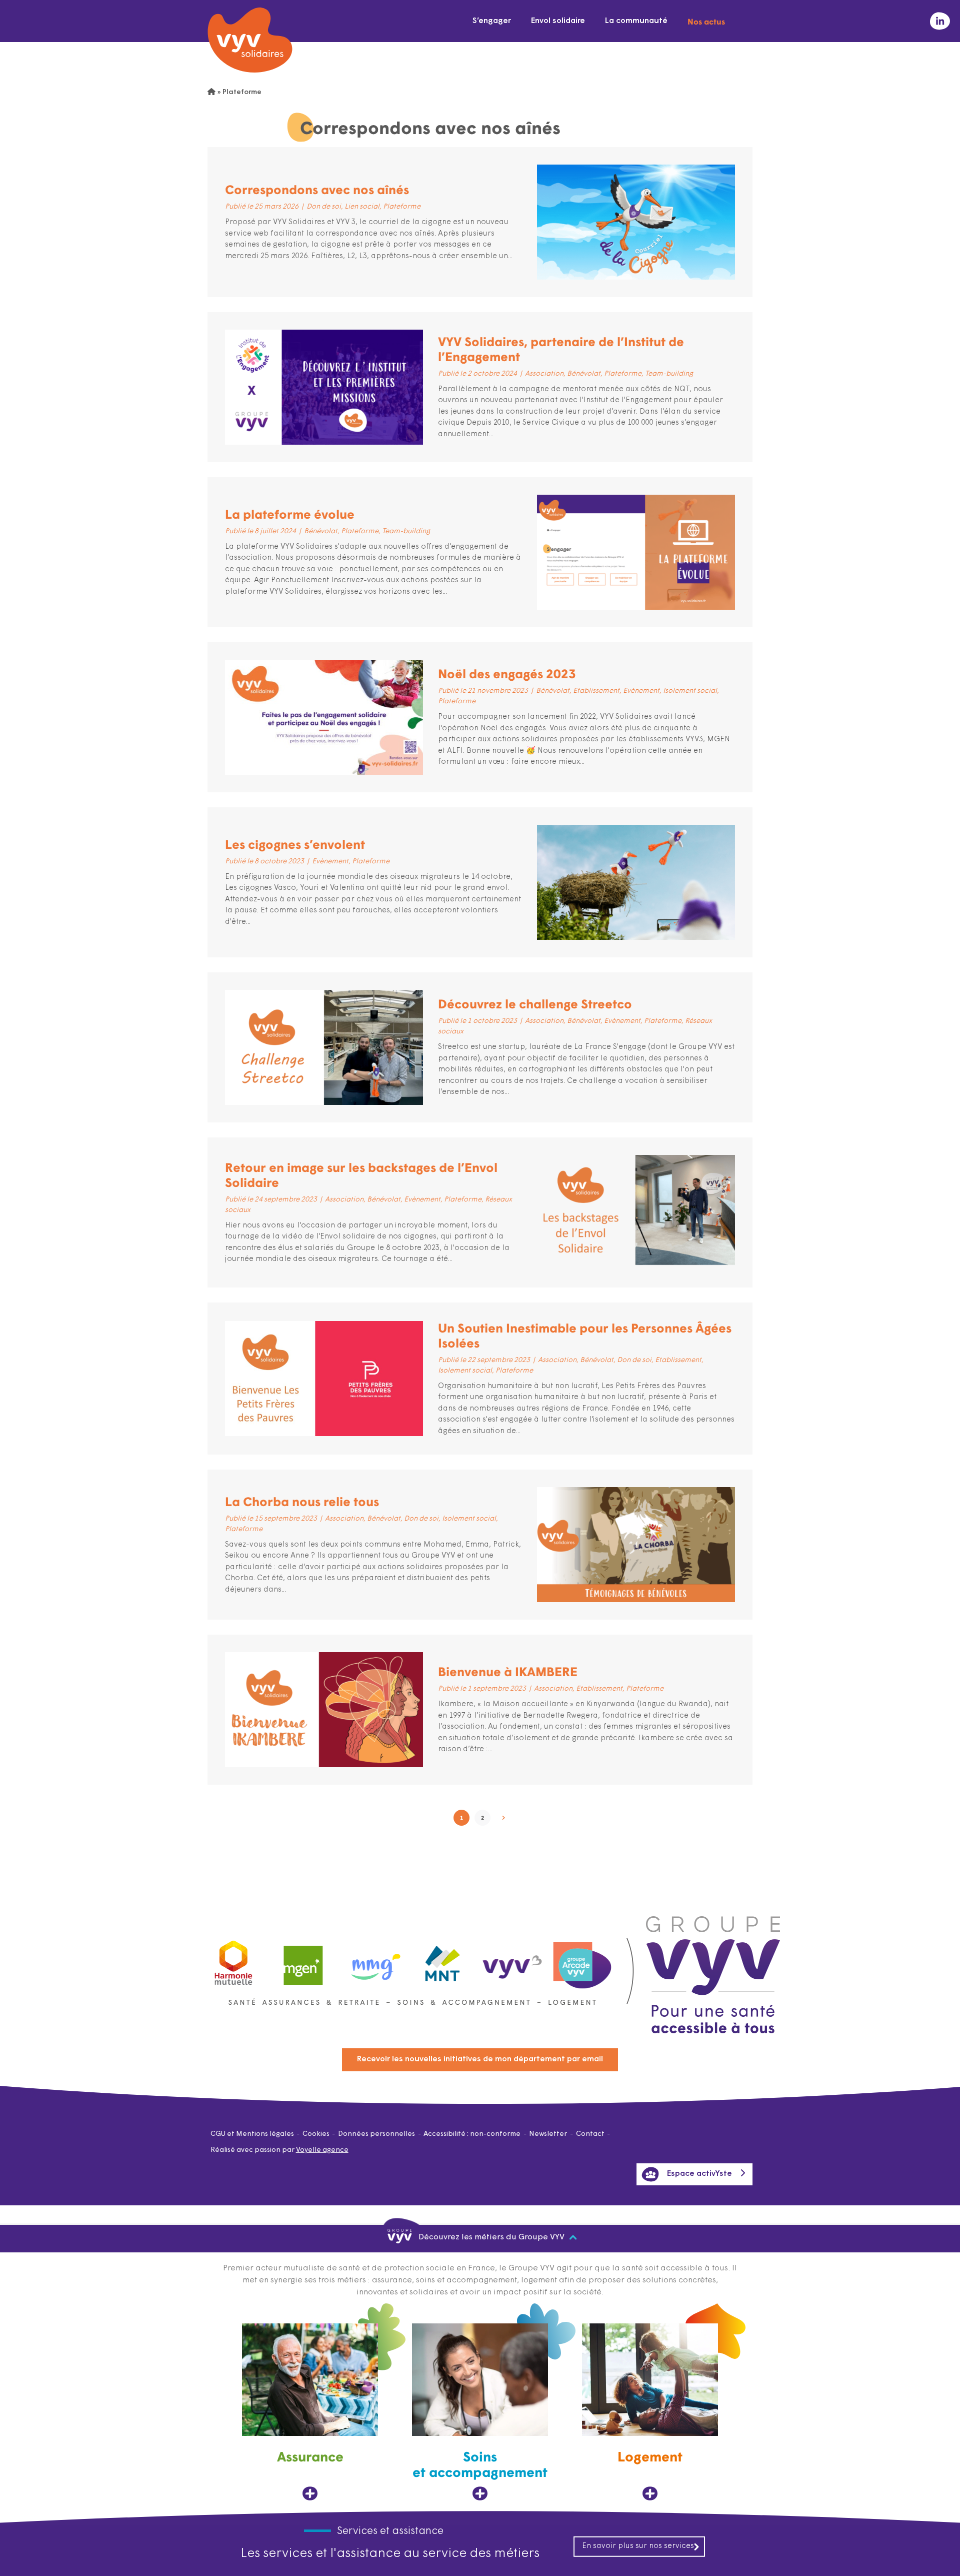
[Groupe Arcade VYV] (582, 1961)
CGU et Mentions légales (252, 2134)
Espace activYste (699, 2174)
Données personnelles (376, 2134)
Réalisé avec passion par (279, 2150)
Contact (590, 2134)
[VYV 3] (512, 1960)
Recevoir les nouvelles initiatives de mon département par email (480, 2059)
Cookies (316, 2134)
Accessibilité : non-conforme (472, 2134)
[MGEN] (303, 1961)
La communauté (636, 21)
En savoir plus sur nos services (638, 2546)
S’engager (492, 21)
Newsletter (548, 2134)
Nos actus (706, 21)
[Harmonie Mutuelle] (233, 1961)
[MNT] (443, 1961)
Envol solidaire (558, 21)
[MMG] (373, 1961)
